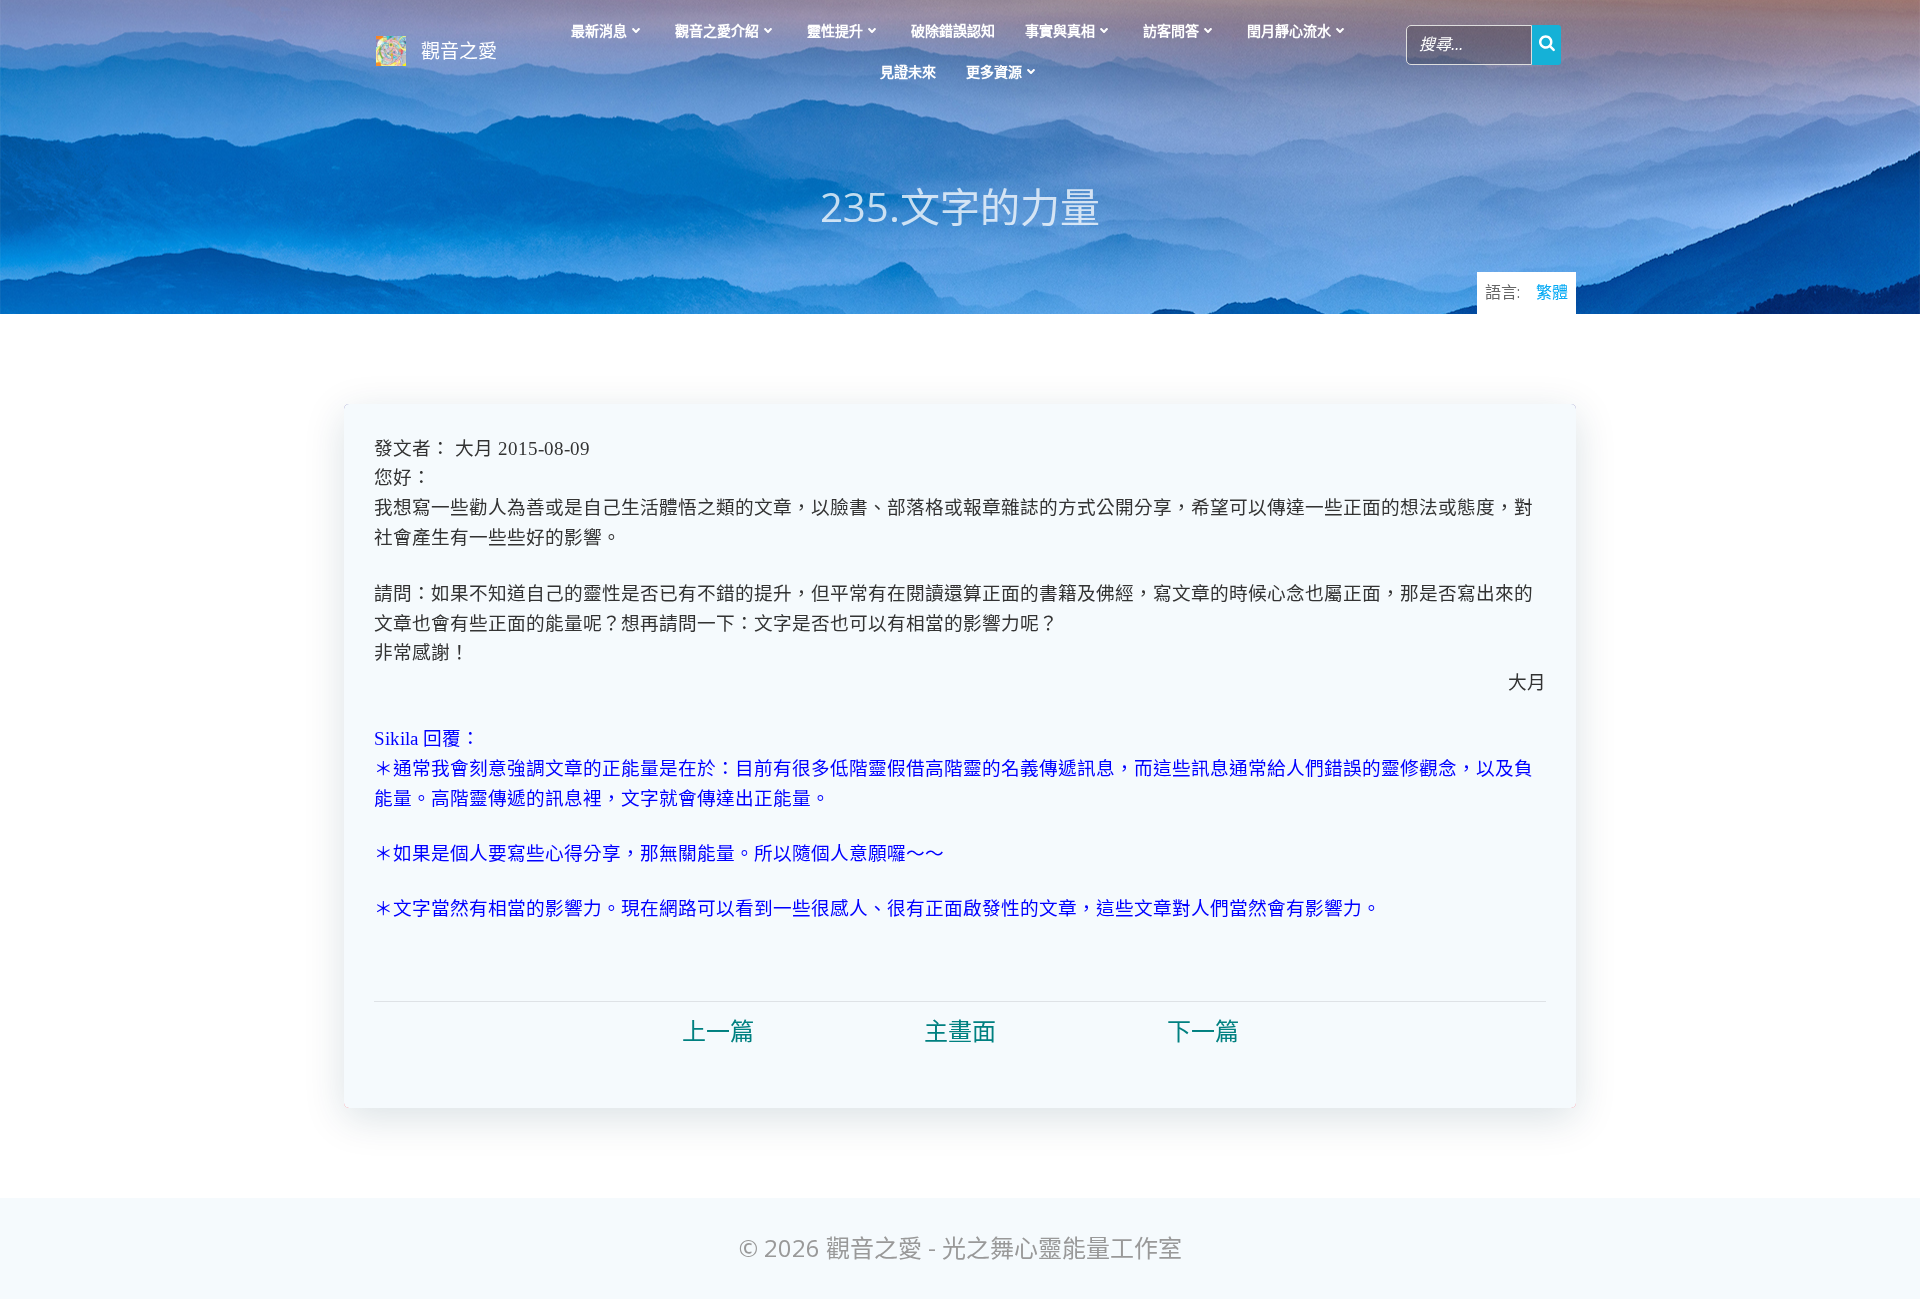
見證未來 (908, 71)
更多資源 (994, 71)
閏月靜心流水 (1289, 30)
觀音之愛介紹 (717, 30)
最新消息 (599, 30)
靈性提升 (835, 30)
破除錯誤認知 (953, 30)
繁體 (1552, 292)
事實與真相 (1060, 30)
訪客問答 (1171, 30)
